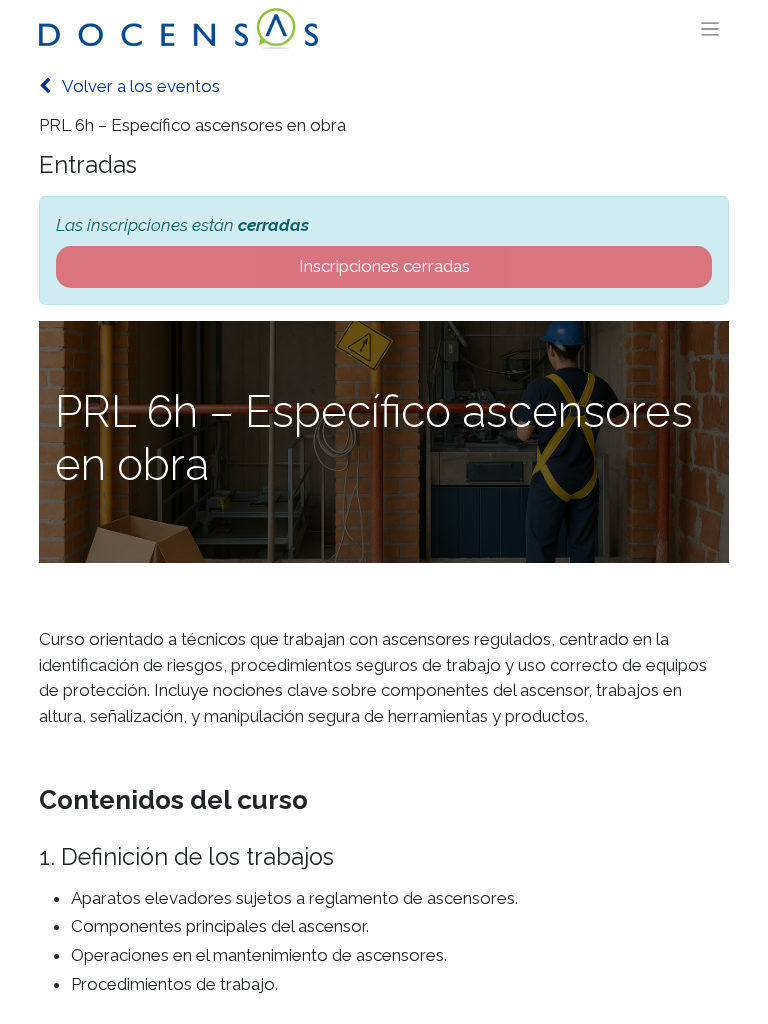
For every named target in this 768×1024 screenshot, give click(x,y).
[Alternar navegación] (710, 29)
